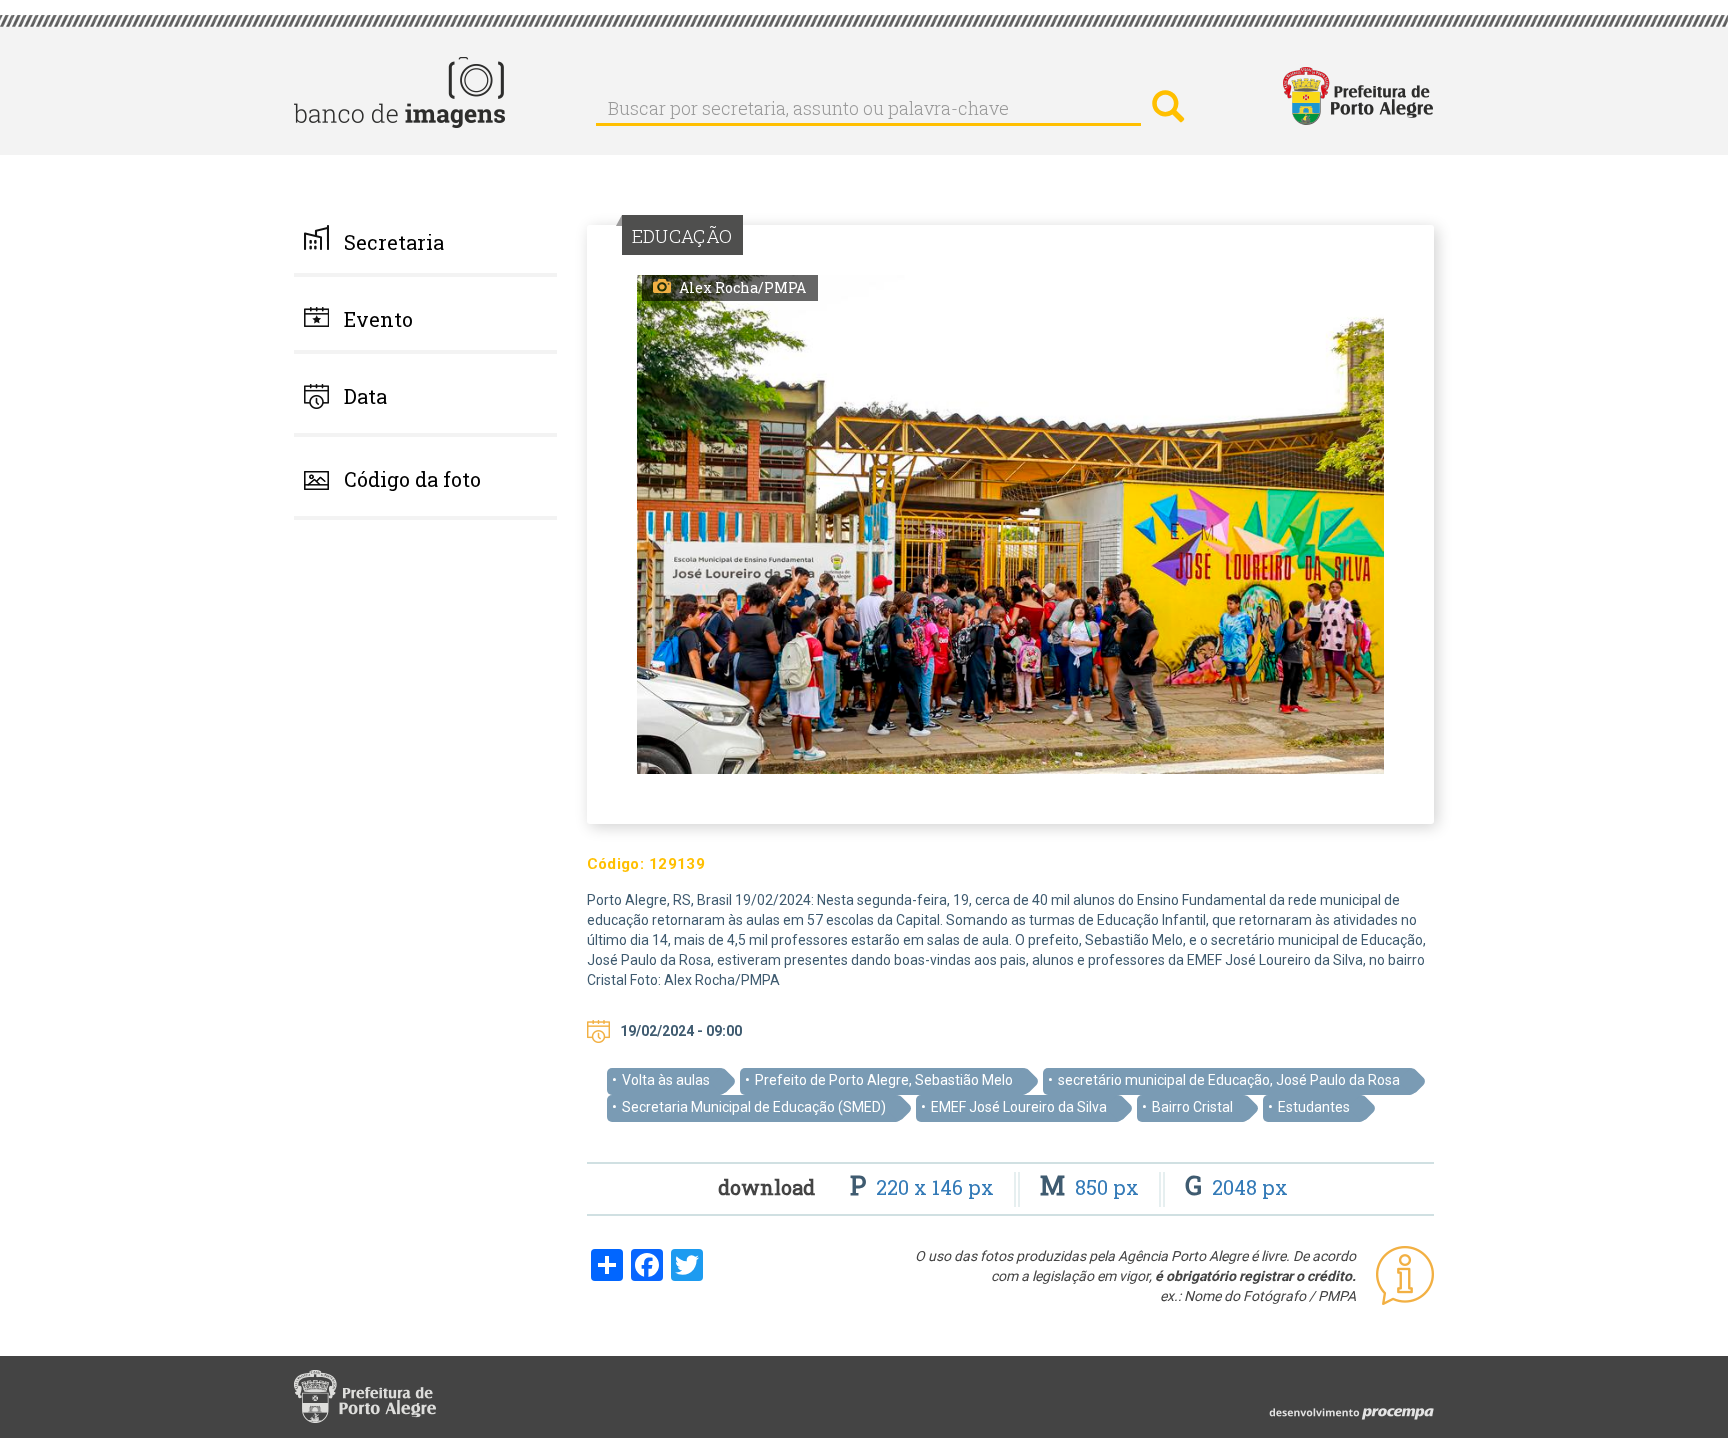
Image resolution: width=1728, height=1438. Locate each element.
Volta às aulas (666, 1080)
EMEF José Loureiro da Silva (1019, 1107)
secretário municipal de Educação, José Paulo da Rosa (1229, 1080)
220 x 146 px (924, 1187)
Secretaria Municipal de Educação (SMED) (754, 1107)
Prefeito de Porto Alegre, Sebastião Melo (884, 1080)
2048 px (1236, 1187)
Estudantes (1314, 1107)
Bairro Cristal (1192, 1107)
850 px (1092, 1187)
